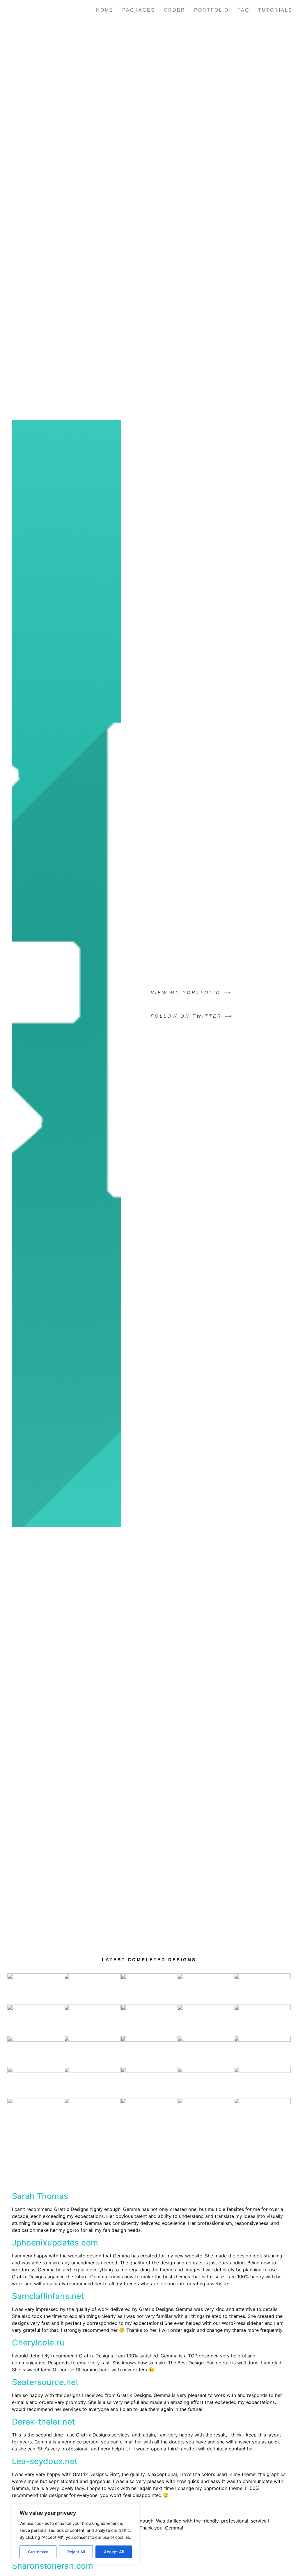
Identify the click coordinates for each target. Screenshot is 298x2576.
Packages (139, 10)
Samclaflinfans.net (48, 2296)
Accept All (114, 2552)
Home (105, 10)
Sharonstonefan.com (53, 2566)
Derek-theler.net (43, 2422)
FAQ (243, 10)
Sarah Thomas (40, 2196)
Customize (38, 2552)
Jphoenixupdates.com (55, 2243)
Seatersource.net (45, 2382)
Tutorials (275, 10)
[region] (76, 2534)
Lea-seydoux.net (45, 2461)
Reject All (76, 2552)
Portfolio (211, 10)
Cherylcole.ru (38, 2343)
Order (175, 10)
